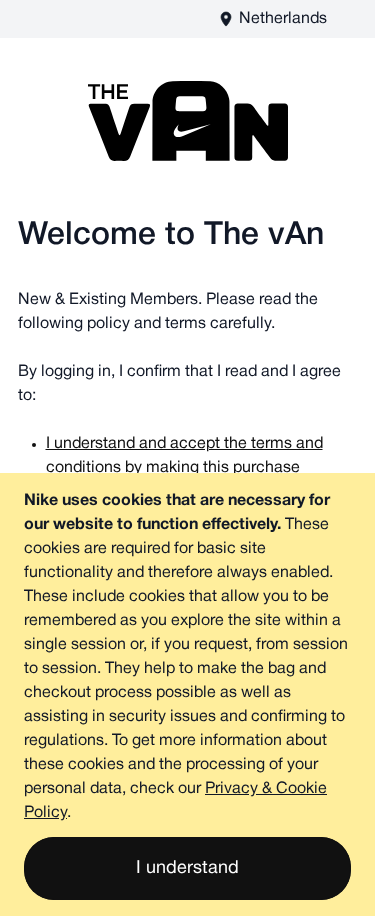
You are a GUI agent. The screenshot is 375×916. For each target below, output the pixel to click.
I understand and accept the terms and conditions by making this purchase (184, 456)
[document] (187, 694)
